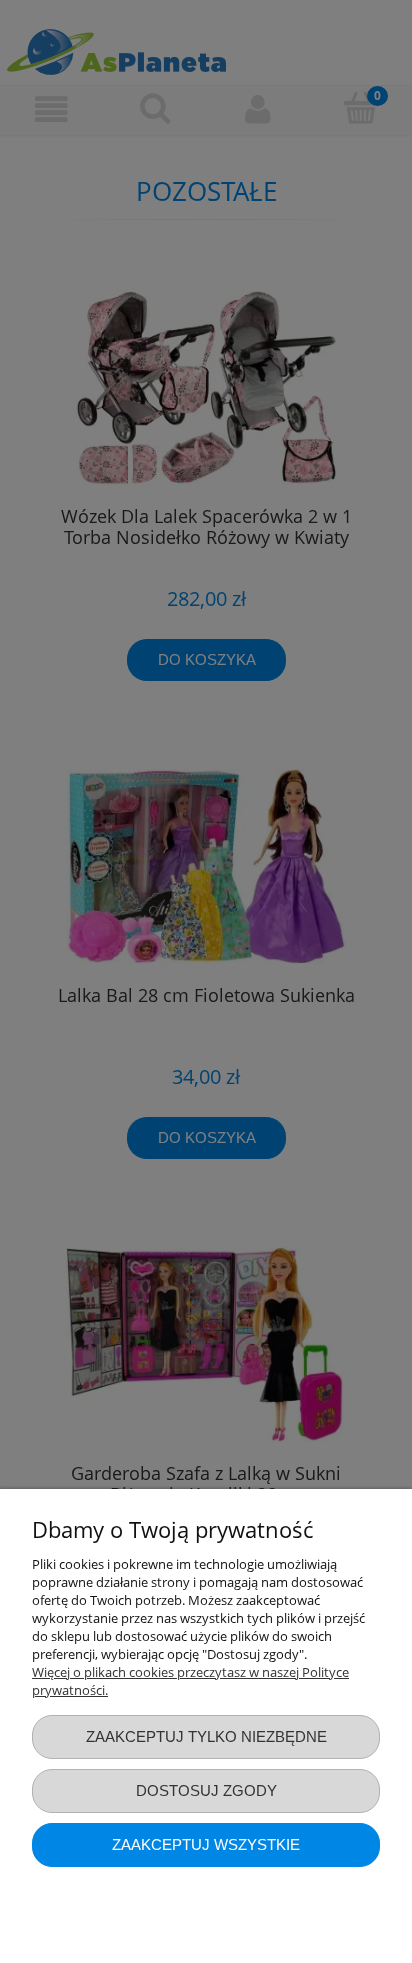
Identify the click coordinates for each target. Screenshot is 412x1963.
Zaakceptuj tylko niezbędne (206, 1736)
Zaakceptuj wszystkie (206, 1844)
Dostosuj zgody (206, 1790)
